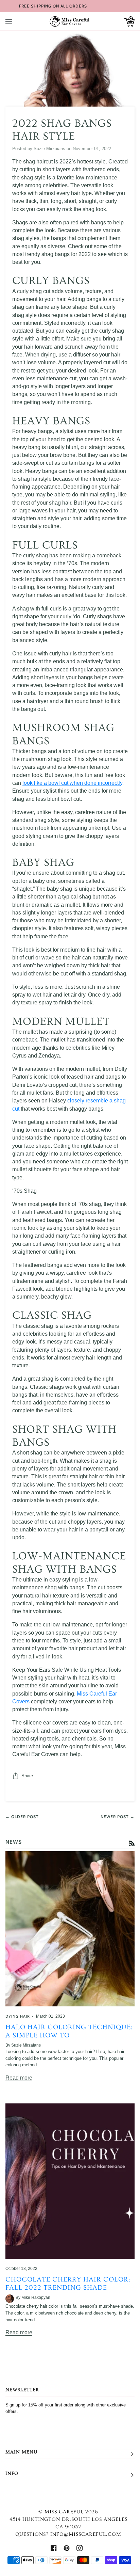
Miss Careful (64, 2512)
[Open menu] (16, 21)
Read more (19, 2078)
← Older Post (22, 1817)
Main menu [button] (21, 2452)
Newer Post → (118, 1817)
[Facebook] (54, 2548)
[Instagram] (80, 2548)
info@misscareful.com (86, 2534)
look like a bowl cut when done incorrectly (72, 783)
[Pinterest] (67, 2548)
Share (27, 1776)
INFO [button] (12, 2474)
